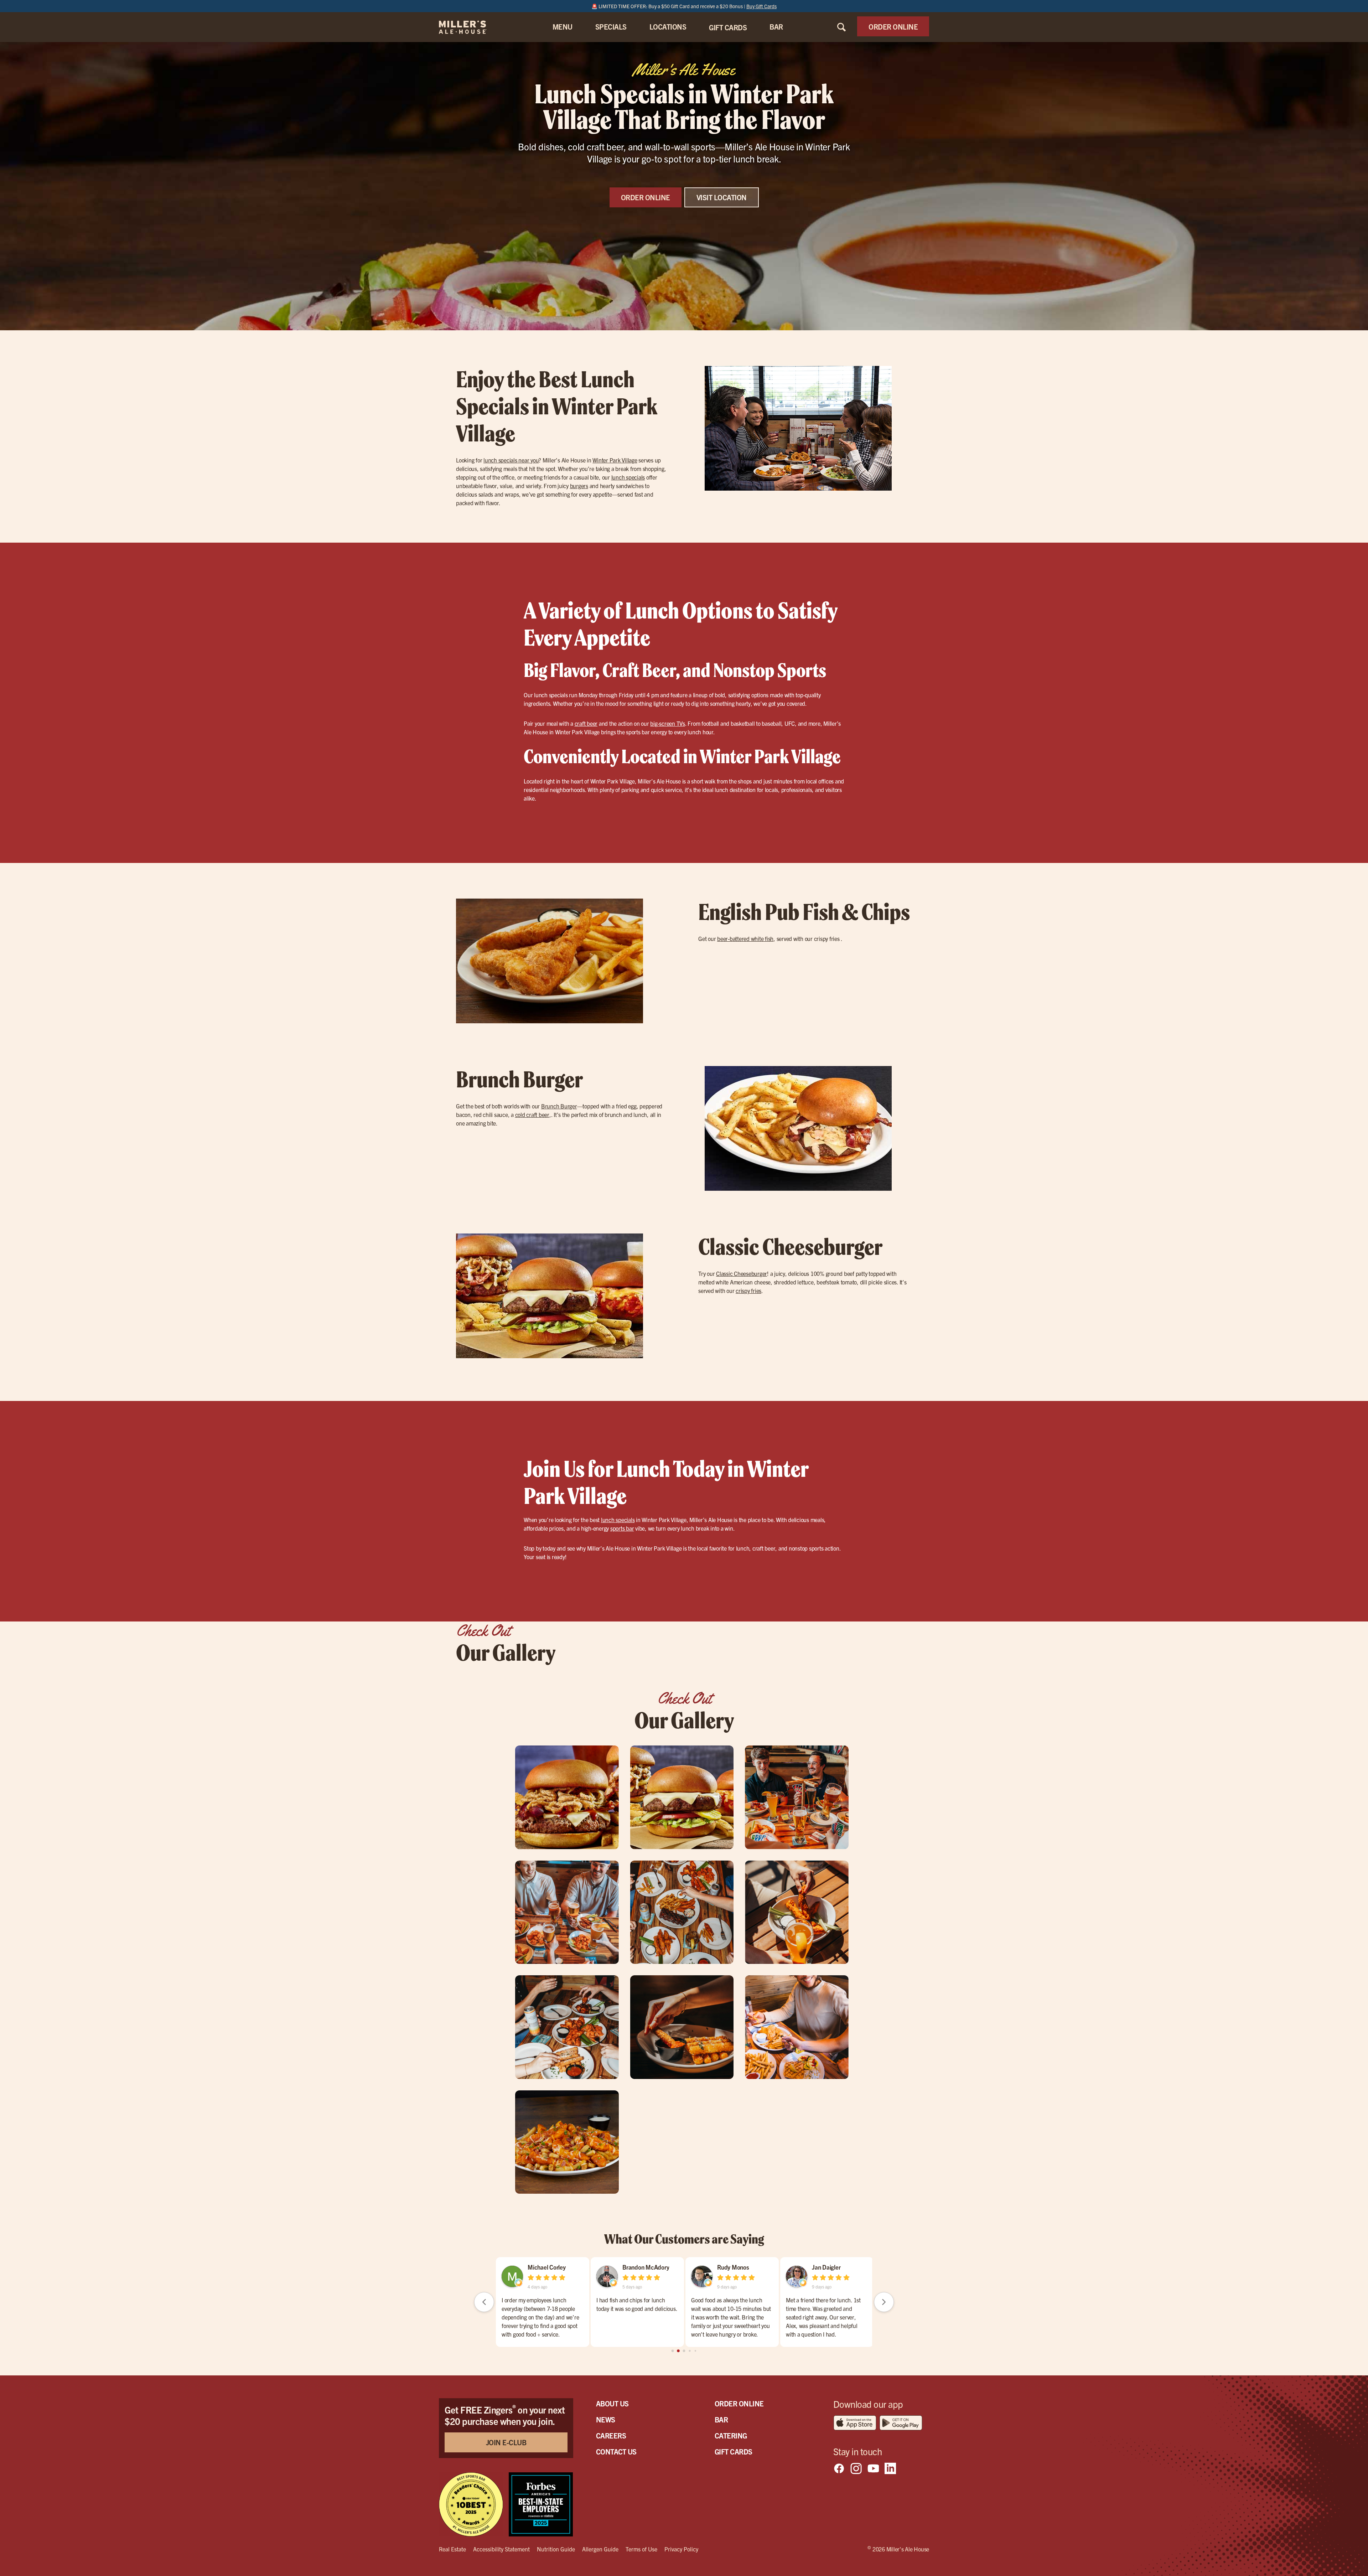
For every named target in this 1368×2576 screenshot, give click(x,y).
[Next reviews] (884, 2302)
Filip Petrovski (546, 2267)
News (606, 2419)
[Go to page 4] (695, 2351)
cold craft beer (532, 1114)
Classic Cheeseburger (742, 1273)
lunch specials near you (511, 460)
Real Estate (452, 2549)
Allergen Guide (600, 2549)
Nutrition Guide (556, 2549)
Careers (611, 2435)
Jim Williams (638, 2267)
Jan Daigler (731, 2267)
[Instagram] (856, 2468)
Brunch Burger (559, 1106)
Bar (721, 2419)
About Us (612, 2403)
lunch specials (628, 477)
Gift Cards (734, 2451)
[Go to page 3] (690, 2351)
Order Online (739, 2403)
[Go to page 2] (684, 2351)
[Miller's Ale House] (471, 27)
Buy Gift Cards (761, 6)
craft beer (586, 723)
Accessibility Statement (501, 2549)
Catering (731, 2435)
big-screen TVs (668, 723)
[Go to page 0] (672, 2351)
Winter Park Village (615, 460)
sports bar (622, 1528)
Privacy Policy (681, 2549)
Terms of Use (641, 2549)
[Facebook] (839, 2468)
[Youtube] (873, 2468)
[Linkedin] (890, 2468)
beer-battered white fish (745, 938)
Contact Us (616, 2451)
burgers (579, 486)
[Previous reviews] (484, 2302)
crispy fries (748, 1290)
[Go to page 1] (678, 2351)
